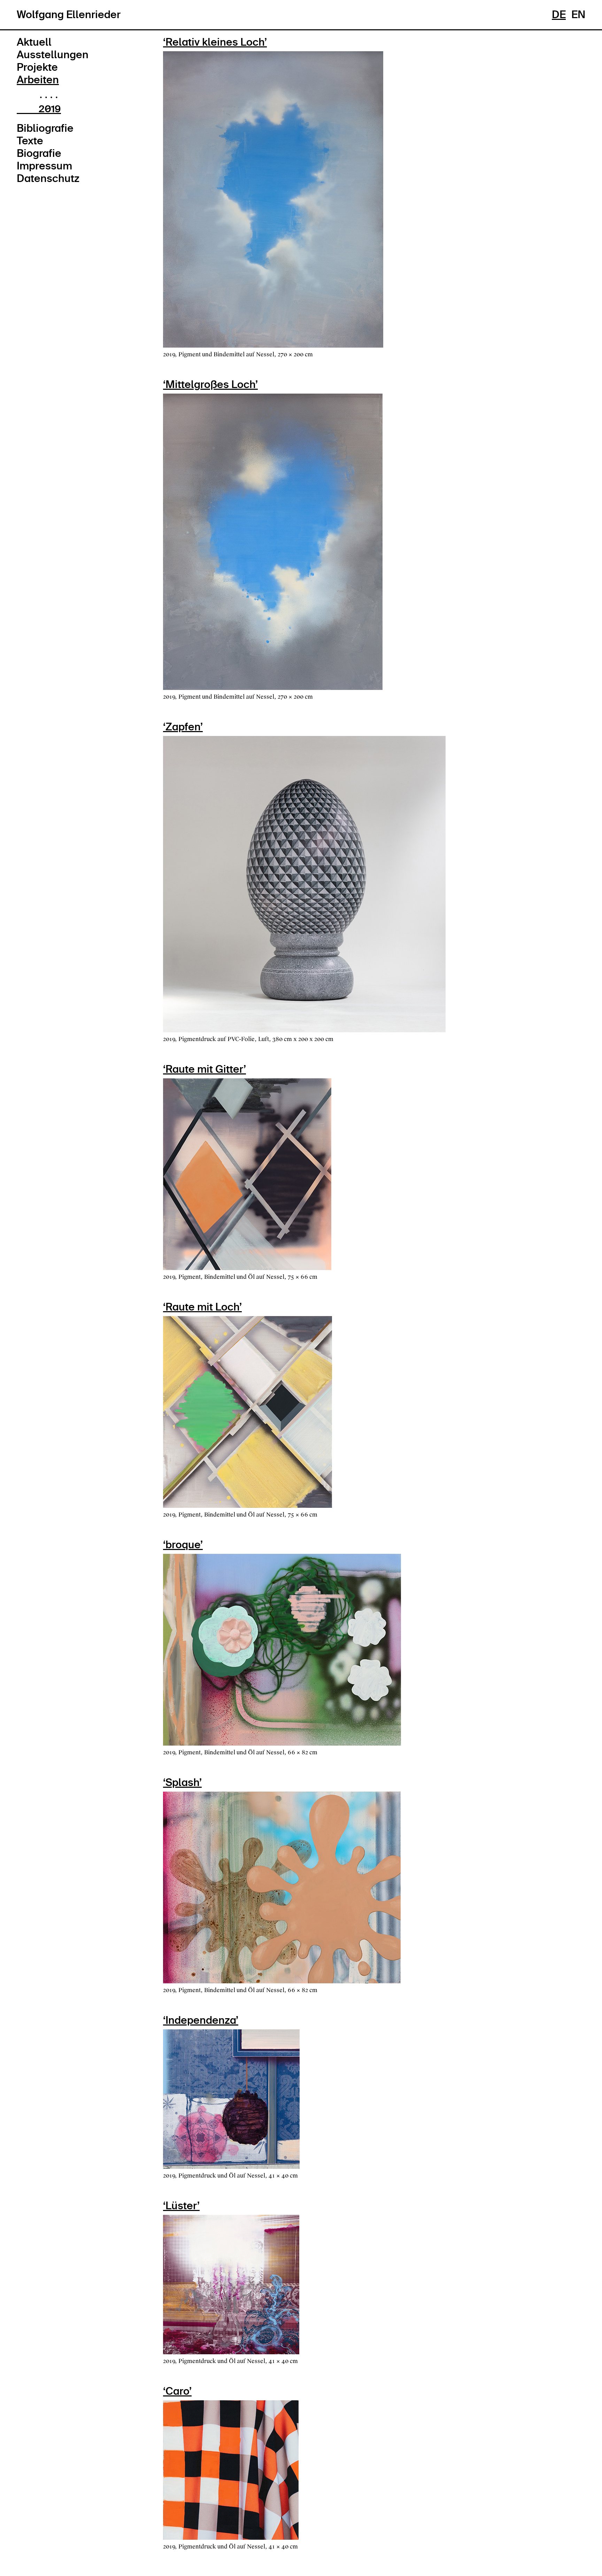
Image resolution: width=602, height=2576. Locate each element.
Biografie (39, 153)
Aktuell (34, 42)
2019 (50, 109)
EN (578, 15)
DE (559, 15)
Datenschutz (48, 178)
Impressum (44, 166)
